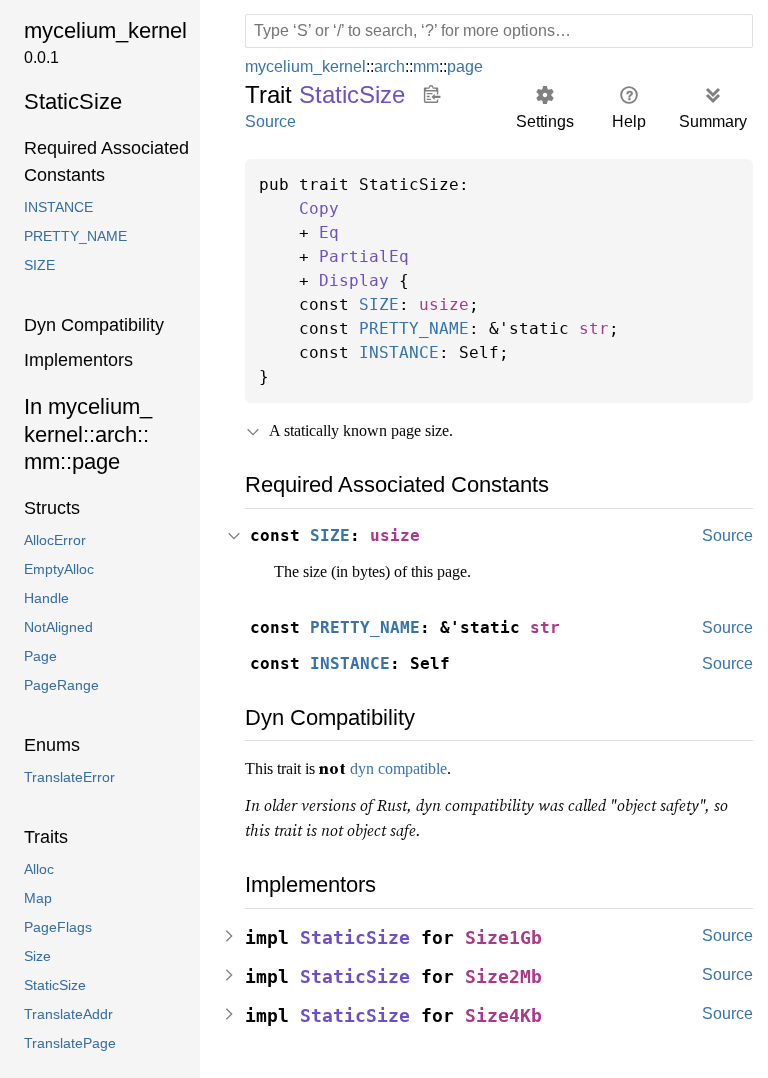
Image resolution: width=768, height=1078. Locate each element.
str (594, 329)
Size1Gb (503, 934)
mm (433, 66)
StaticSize (355, 934)
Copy (319, 209)
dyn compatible (417, 768)
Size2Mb (503, 973)
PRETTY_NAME (414, 329)
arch (395, 66)
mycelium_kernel (308, 66)
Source (270, 121)
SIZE (379, 305)
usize (444, 305)
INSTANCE (399, 353)
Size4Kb (503, 1012)
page (473, 66)
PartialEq (364, 257)
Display (354, 281)
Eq (329, 233)
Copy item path (432, 94)
